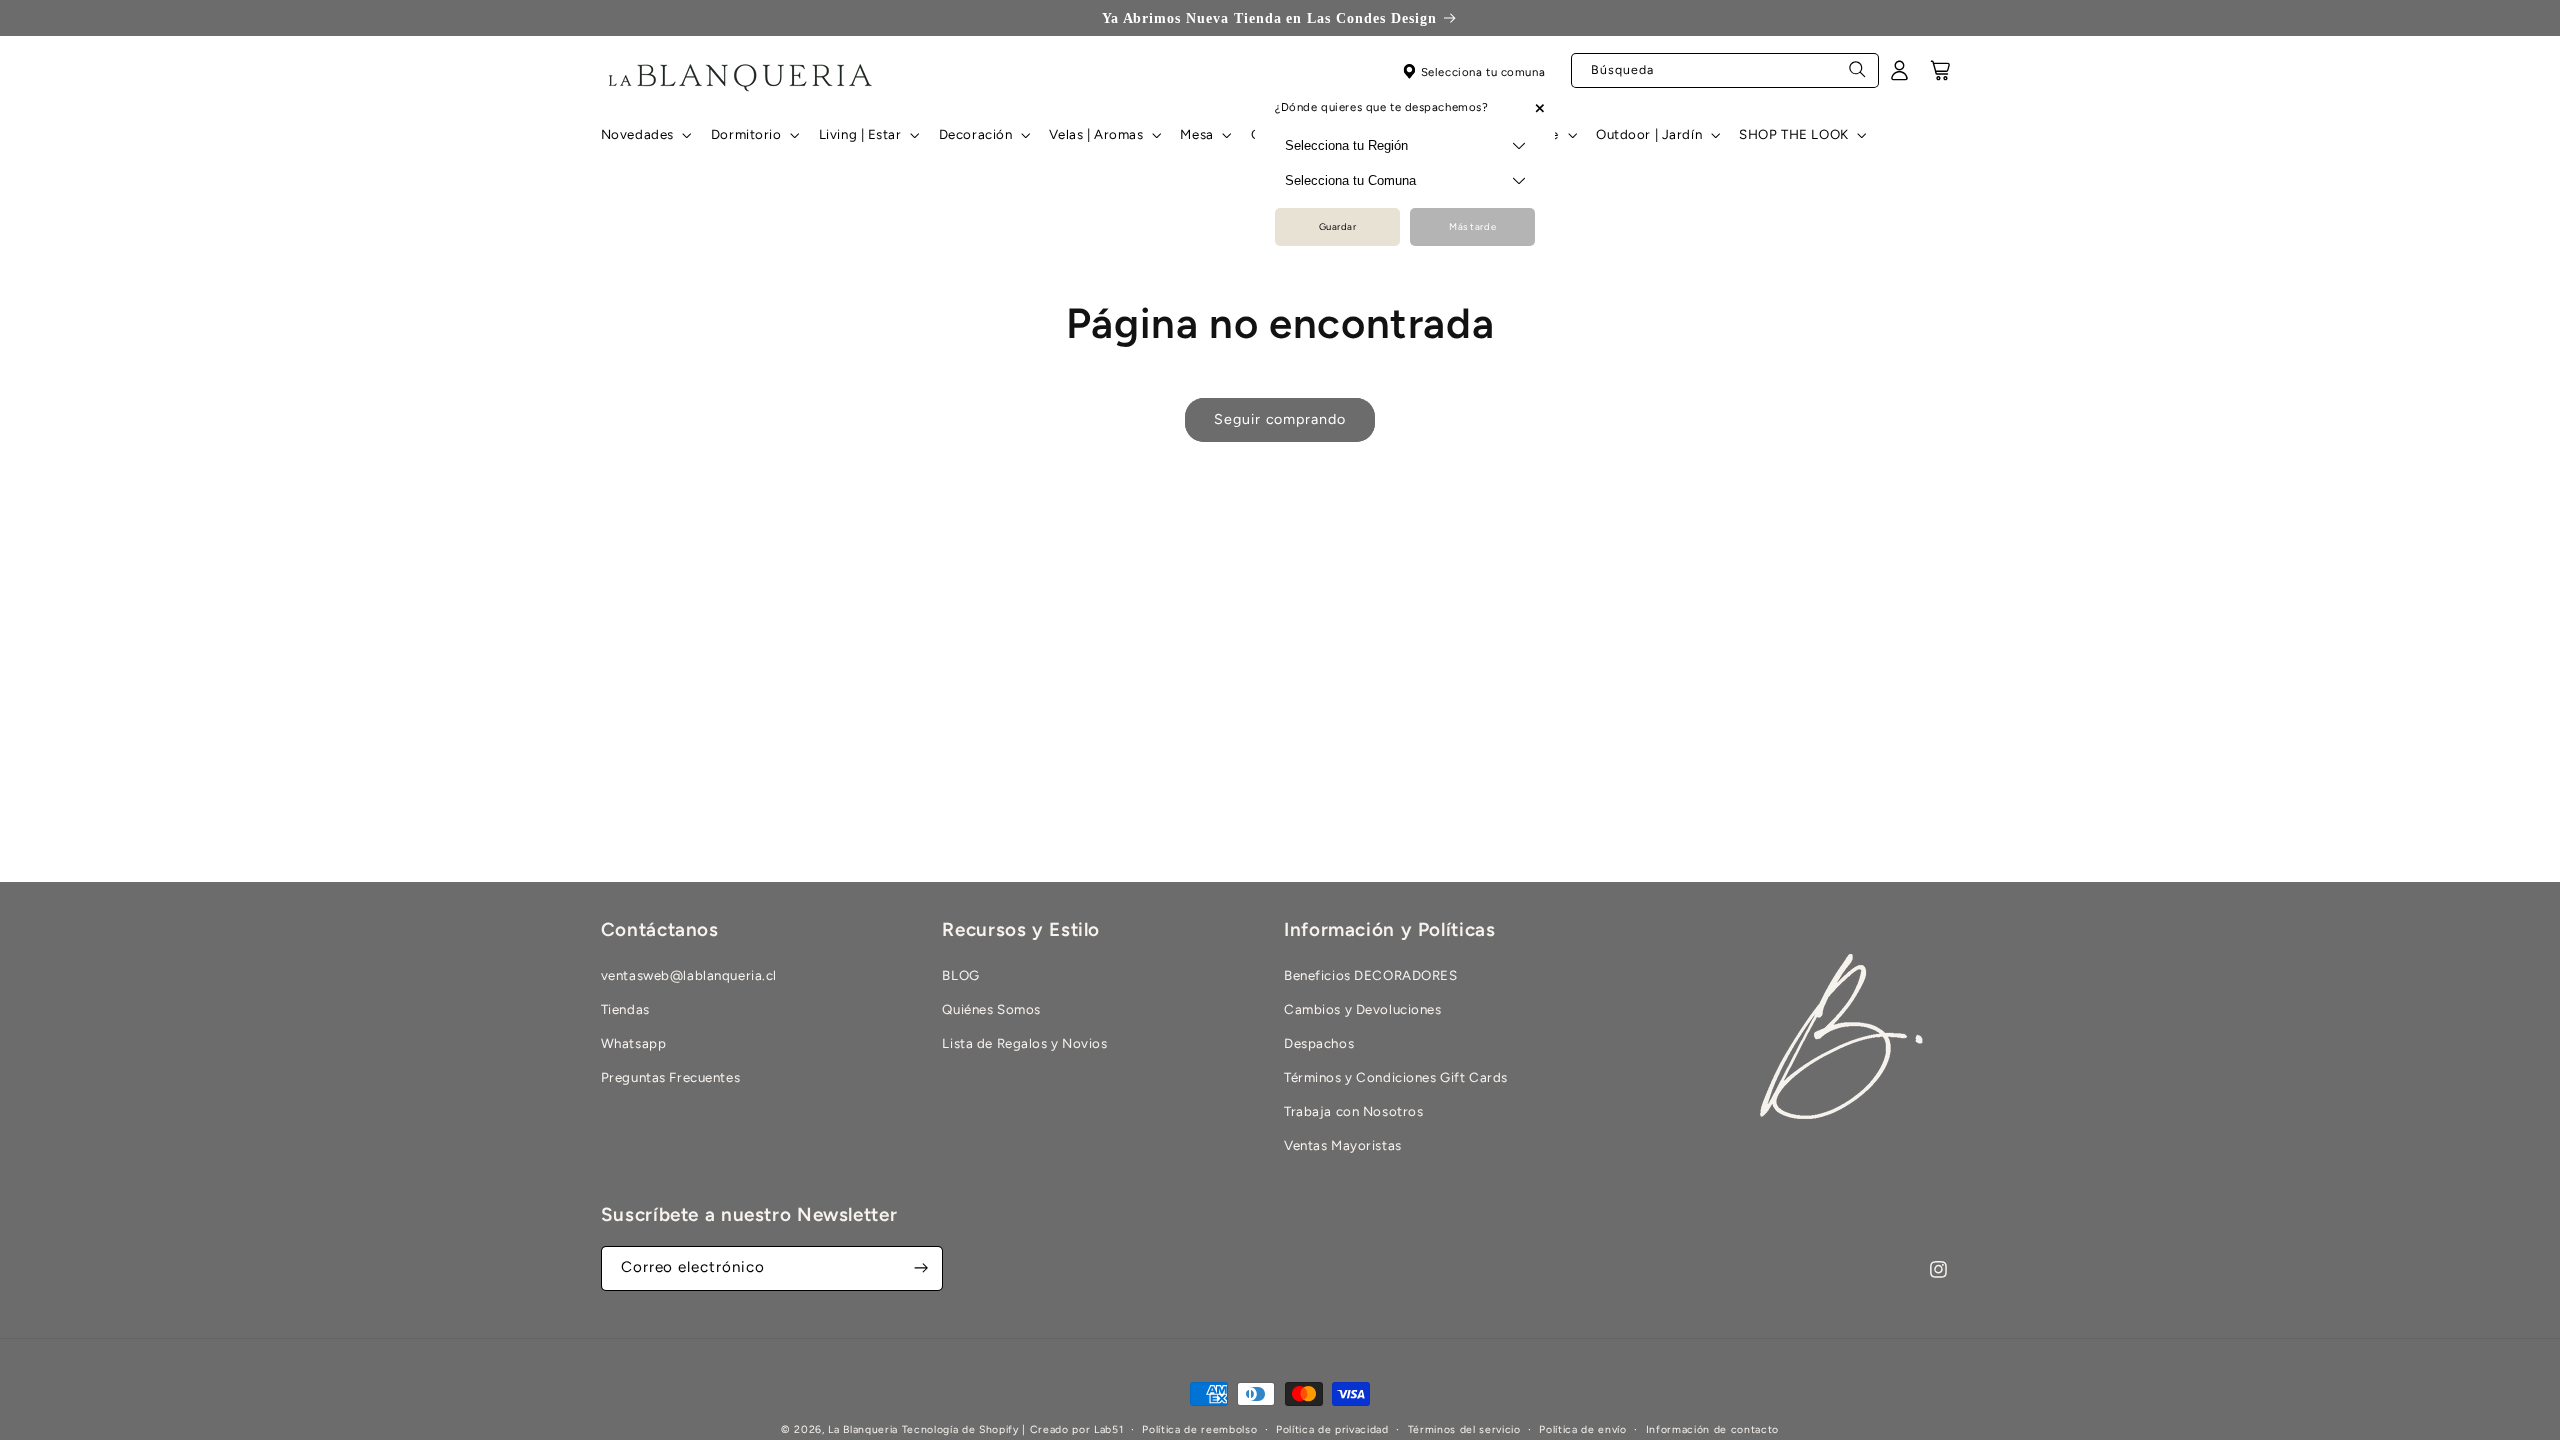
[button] (644, 135)
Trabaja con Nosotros (1353, 1111)
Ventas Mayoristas (1343, 1145)
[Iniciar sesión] (1900, 77)
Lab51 (1108, 1429)
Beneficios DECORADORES (1371, 975)
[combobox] (1725, 70)
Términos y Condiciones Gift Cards (1396, 1077)
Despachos (1319, 1043)
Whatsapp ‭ (635, 1043)
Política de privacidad (1332, 1429)
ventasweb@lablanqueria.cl (689, 975)
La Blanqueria (863, 1429)
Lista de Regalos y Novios (1024, 1043)
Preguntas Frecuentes (670, 1077)
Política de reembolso (1199, 1429)
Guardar (1338, 226)
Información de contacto (1712, 1429)
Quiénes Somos (991, 1009)
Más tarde (1472, 226)
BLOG (960, 975)
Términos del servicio (1464, 1429)
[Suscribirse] (921, 1268)
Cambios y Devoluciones (1363, 1009)
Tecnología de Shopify (960, 1429)
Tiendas (625, 1009)
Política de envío (1582, 1429)
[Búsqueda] (1858, 75)
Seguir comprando (1280, 419)
